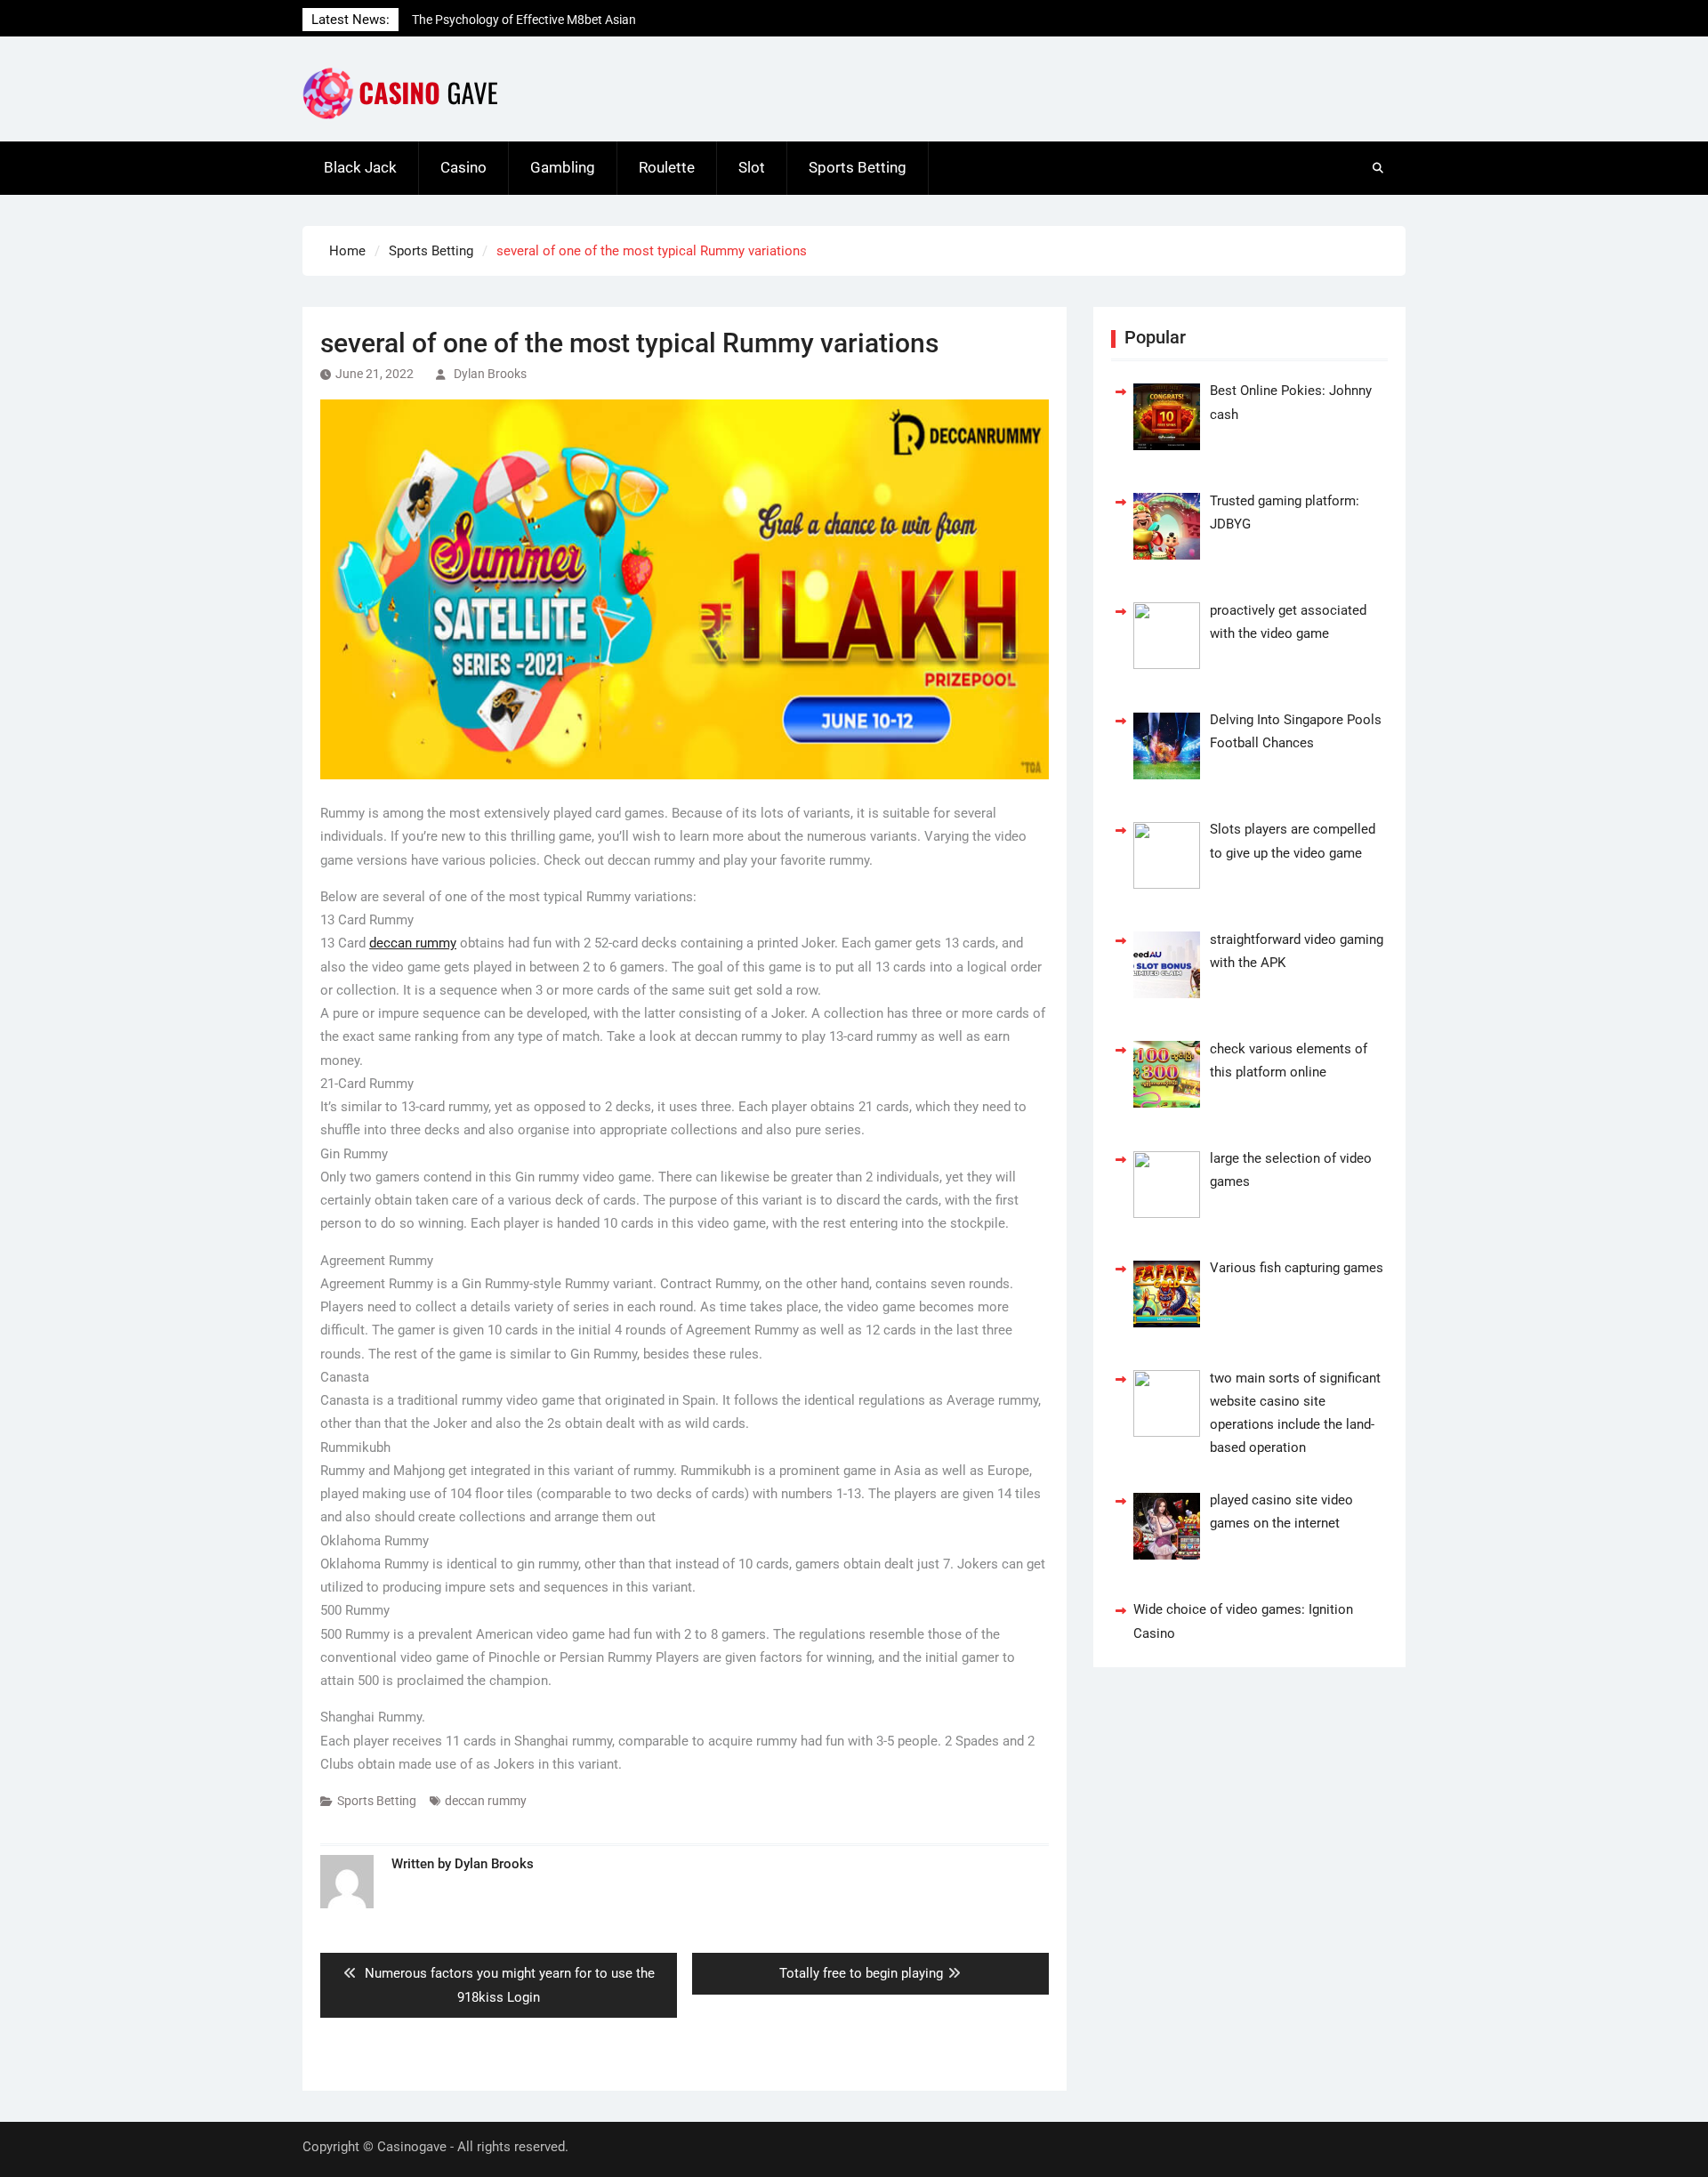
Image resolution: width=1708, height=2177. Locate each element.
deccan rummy (413, 943)
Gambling (563, 167)
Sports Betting (858, 167)
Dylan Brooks (490, 374)
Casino (463, 167)
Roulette (667, 167)
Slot (752, 167)
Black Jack (360, 167)
